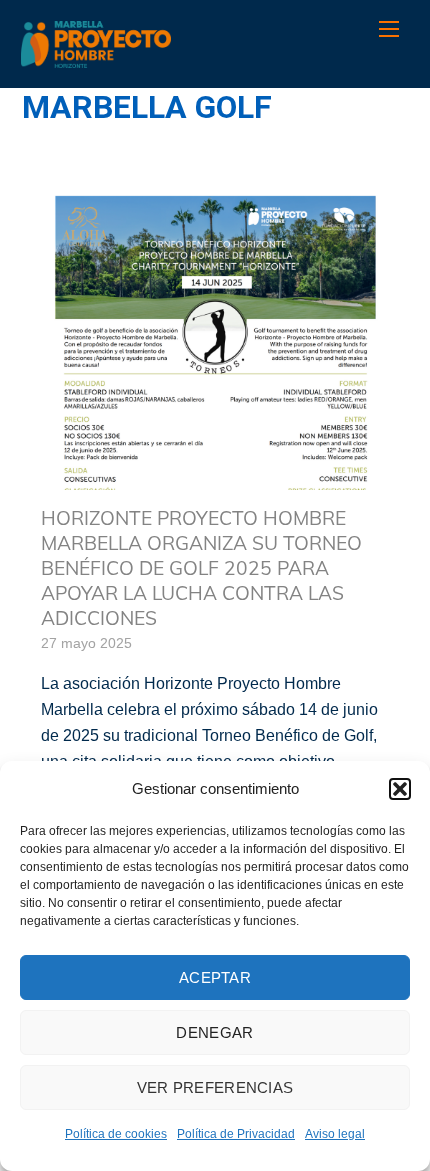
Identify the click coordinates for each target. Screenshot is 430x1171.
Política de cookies (116, 1134)
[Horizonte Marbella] (96, 57)
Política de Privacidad (236, 1134)
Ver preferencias (215, 1087)
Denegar (214, 1032)
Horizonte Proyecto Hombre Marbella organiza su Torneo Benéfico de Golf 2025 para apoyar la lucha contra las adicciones (201, 568)
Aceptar (215, 977)
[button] (400, 789)
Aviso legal (335, 1134)
